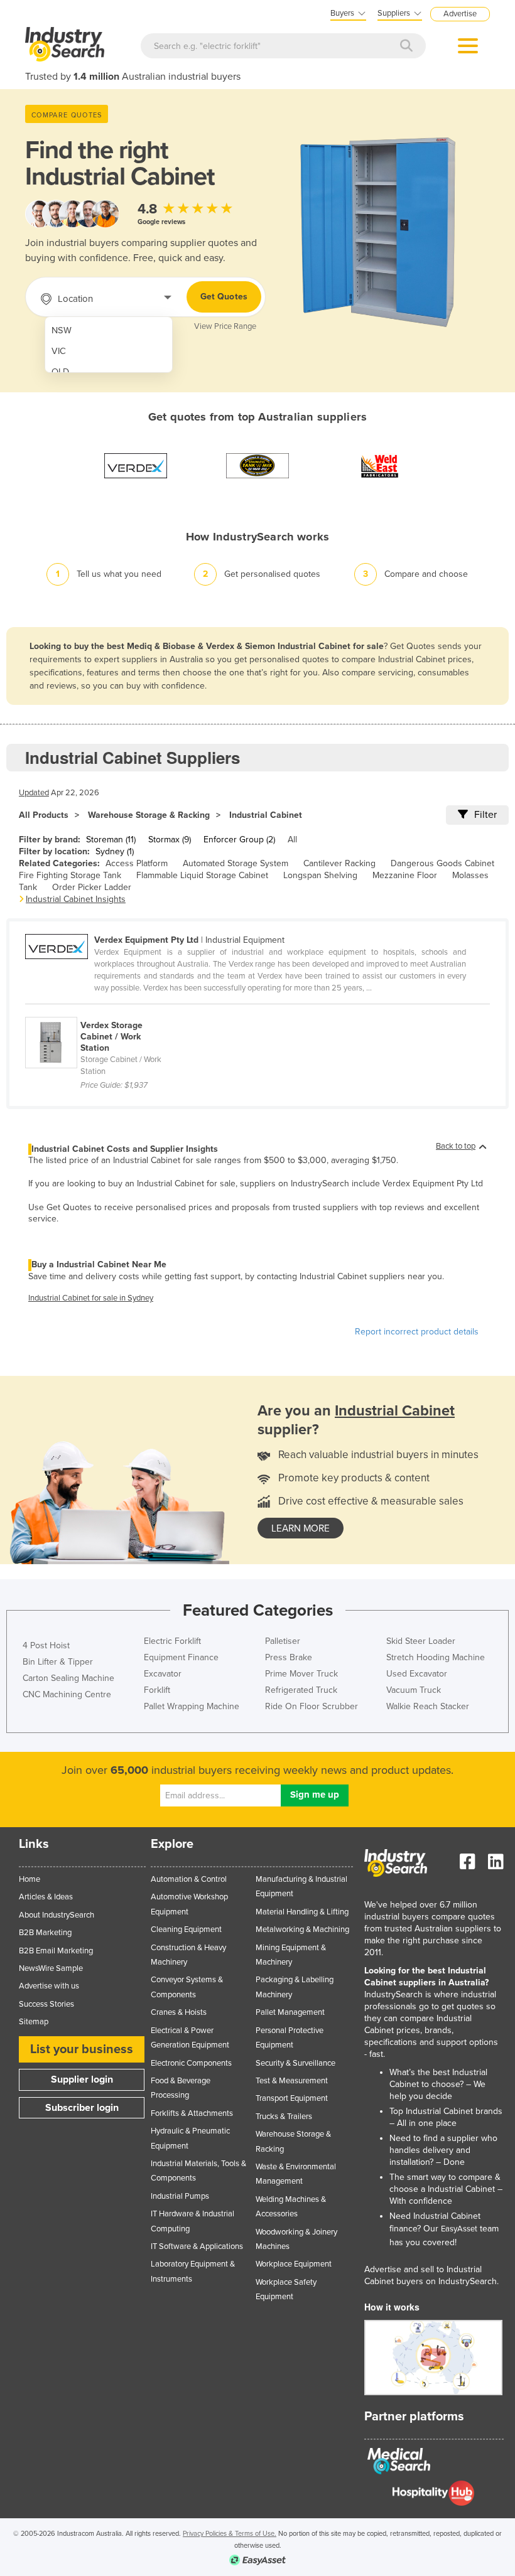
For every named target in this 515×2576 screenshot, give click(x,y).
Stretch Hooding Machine (436, 1657)
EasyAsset (459, 2229)
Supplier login (82, 2080)
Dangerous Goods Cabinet (442, 863)
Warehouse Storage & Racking (149, 815)
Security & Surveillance (295, 2063)
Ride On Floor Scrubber (312, 1706)
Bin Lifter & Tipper (58, 1662)
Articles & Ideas (46, 1897)
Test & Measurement (292, 2081)
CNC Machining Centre (67, 1694)
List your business (82, 2049)
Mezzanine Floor (405, 875)
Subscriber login (82, 2108)
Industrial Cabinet (266, 815)
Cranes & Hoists (179, 2012)
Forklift (157, 1690)
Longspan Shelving (320, 875)
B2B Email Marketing (56, 1951)
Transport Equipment (292, 2098)
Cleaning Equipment (186, 1929)
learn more (301, 1528)
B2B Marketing (45, 1933)
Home (30, 1879)
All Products (44, 815)
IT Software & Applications (197, 2246)
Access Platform (137, 863)
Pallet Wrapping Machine (192, 1706)
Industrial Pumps (180, 2196)
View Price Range (225, 326)
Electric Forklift (172, 1641)
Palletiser (283, 1641)
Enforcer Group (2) (239, 840)
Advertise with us (49, 1986)
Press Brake (289, 1657)
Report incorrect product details (417, 1332)
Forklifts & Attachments (192, 2113)
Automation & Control (189, 1879)
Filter (485, 815)
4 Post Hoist (46, 1645)
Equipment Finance (181, 1657)
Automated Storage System (236, 863)
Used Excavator (417, 1674)
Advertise (460, 14)
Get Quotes (224, 297)
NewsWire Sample (51, 1968)
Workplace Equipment (294, 2264)
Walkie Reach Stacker (428, 1706)
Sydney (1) (115, 851)
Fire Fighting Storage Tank (70, 875)
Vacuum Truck (414, 1690)
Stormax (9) (170, 840)
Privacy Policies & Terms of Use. (230, 2534)
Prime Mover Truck (301, 1674)
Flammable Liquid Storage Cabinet (202, 875)
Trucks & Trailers (284, 2117)
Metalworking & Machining (302, 1929)
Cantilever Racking (339, 863)
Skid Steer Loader (421, 1641)
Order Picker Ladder (92, 887)
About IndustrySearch (57, 1915)
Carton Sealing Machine (68, 1678)
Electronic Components (191, 2063)
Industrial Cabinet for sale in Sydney (91, 1298)
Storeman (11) (111, 840)
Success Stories (46, 2004)
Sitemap (34, 2022)
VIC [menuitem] (59, 351)
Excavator (163, 1674)
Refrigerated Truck (301, 1690)
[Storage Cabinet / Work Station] (102, 1010)
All (292, 840)
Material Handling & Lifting (302, 1912)
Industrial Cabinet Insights (76, 899)
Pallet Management (290, 2012)
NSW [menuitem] (62, 330)
